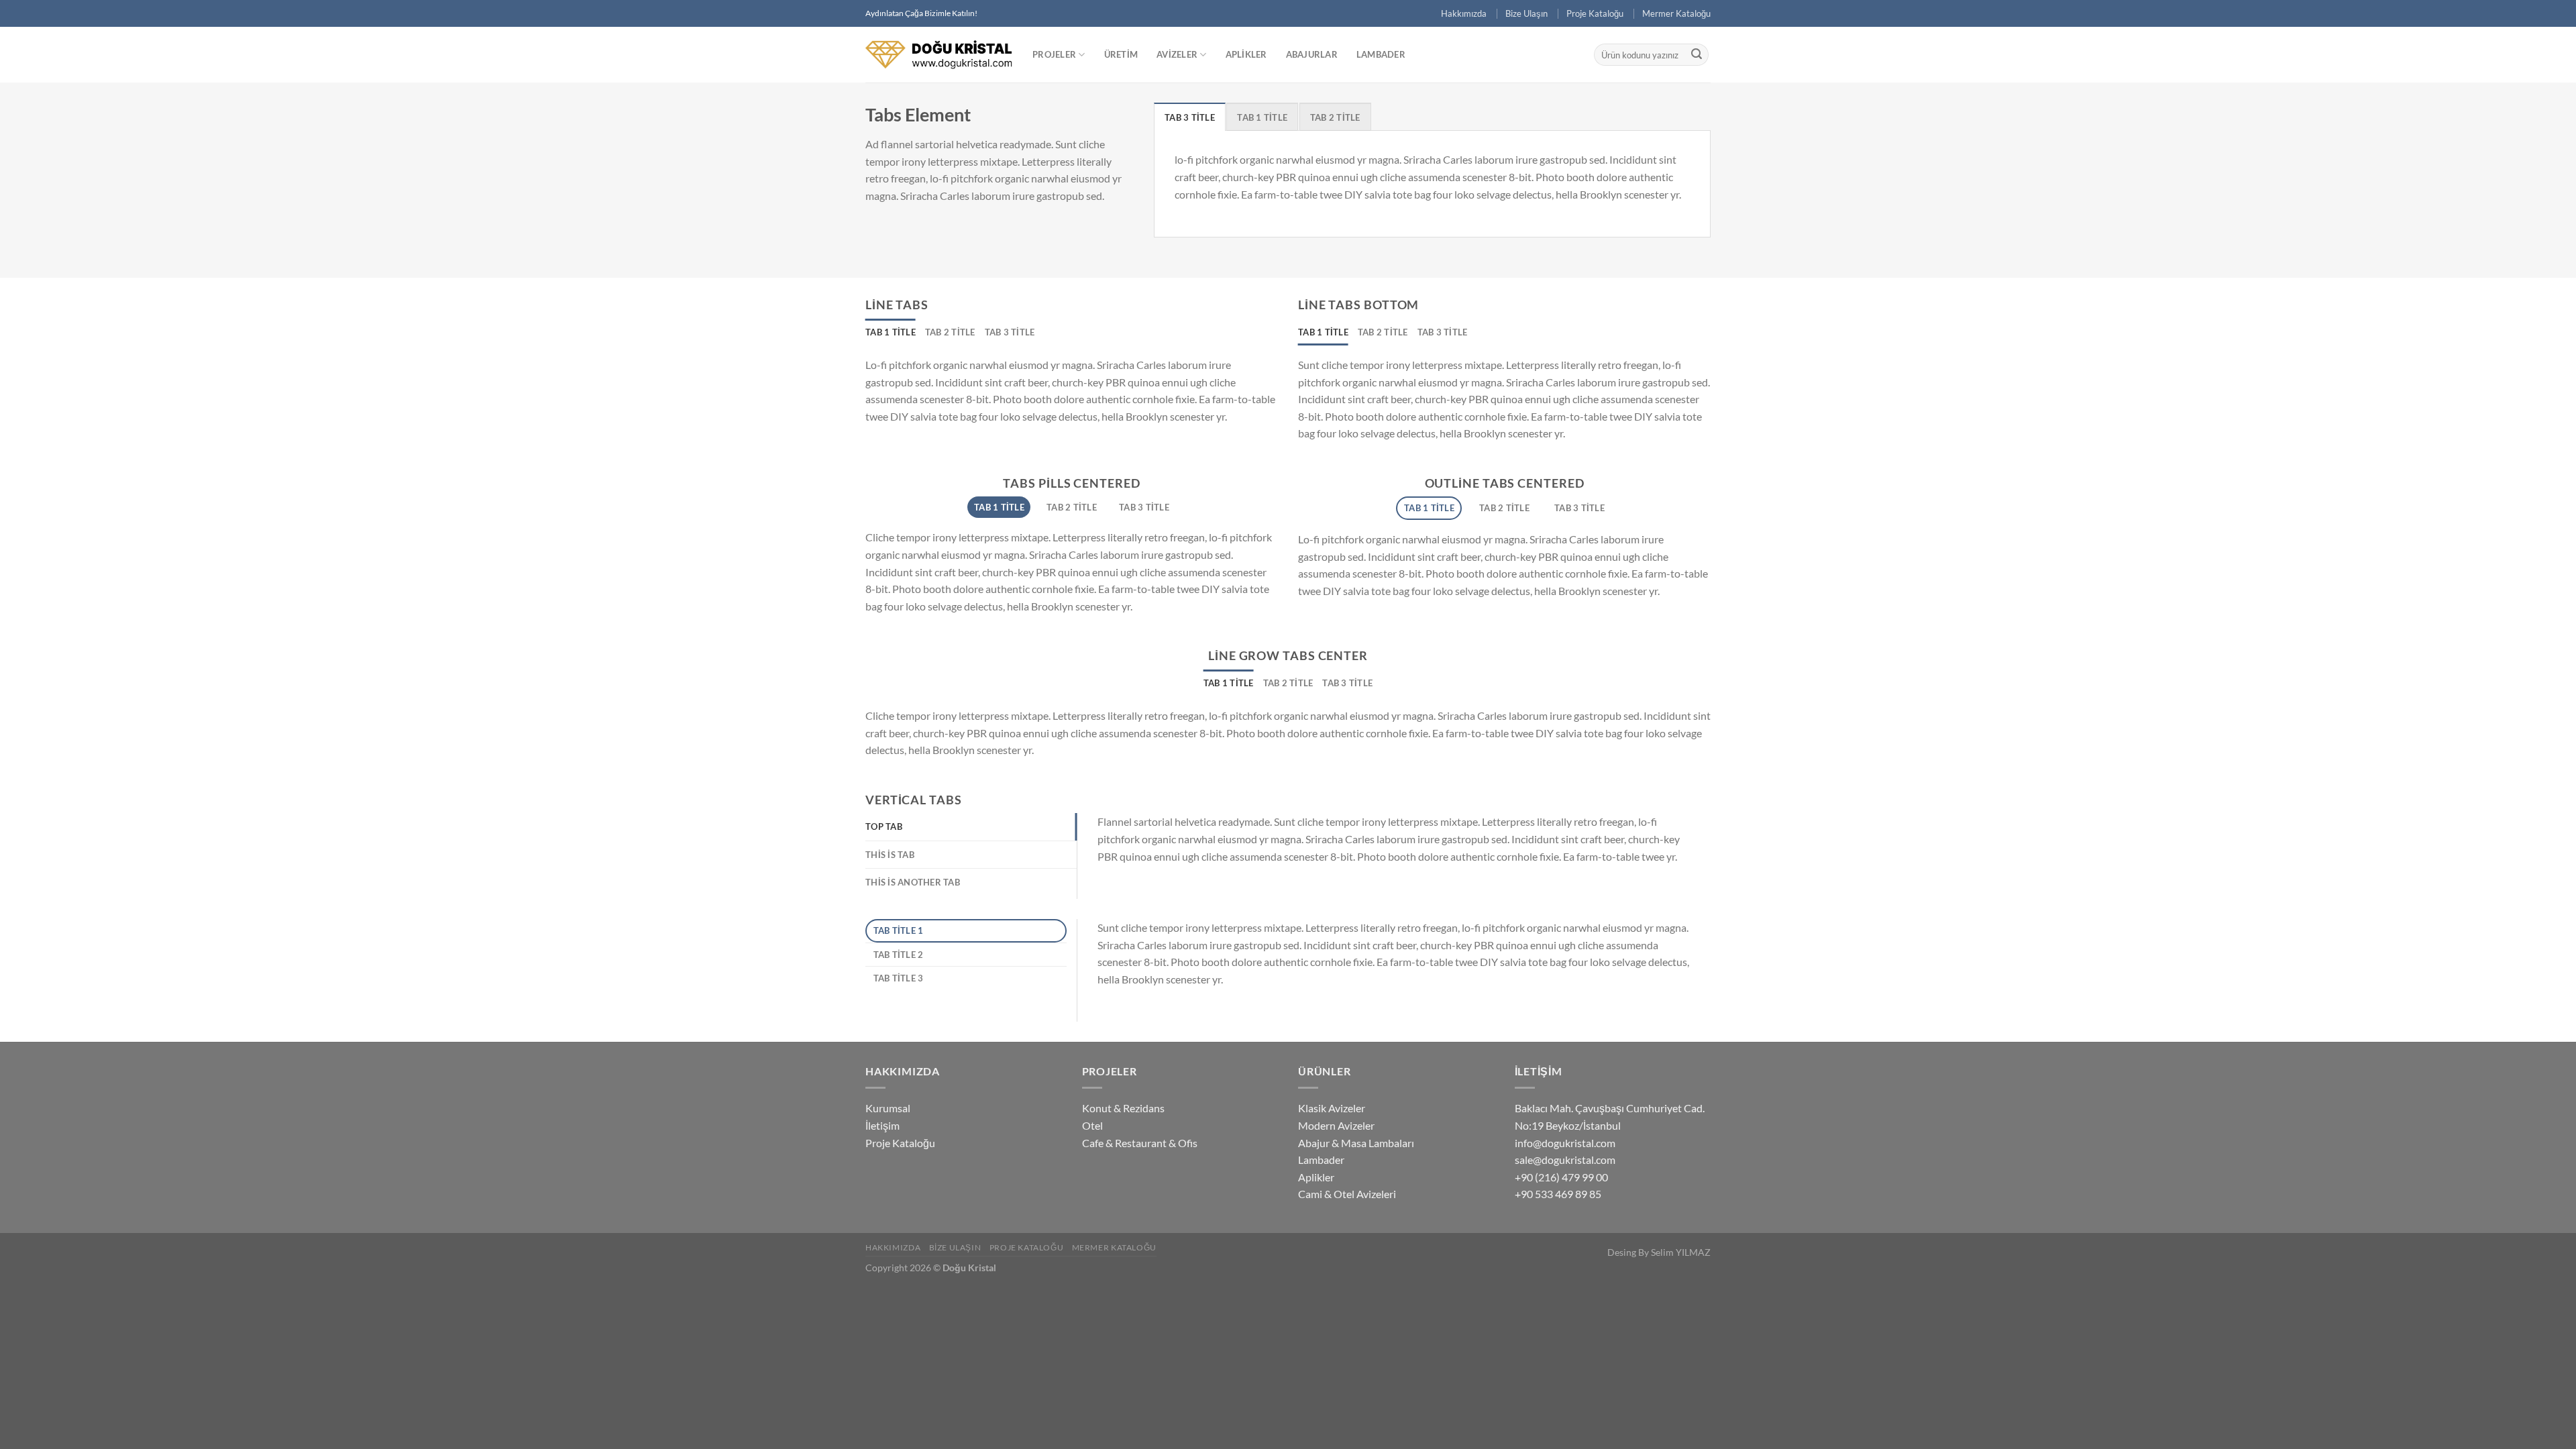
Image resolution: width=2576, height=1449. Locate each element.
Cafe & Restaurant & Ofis (1140, 1143)
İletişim (882, 1125)
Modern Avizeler (1336, 1125)
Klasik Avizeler (1332, 1108)
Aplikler (1246, 54)
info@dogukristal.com (1565, 1143)
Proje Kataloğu (1595, 13)
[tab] (1190, 117)
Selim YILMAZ (1681, 1252)
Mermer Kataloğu (1676, 13)
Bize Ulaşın (1526, 13)
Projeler (1054, 54)
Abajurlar (1312, 54)
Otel (1092, 1125)
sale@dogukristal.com (1565, 1160)
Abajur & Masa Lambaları (1356, 1143)
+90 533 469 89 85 (1558, 1194)
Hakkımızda (1464, 13)
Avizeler (1177, 54)
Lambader (1381, 54)
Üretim (1121, 54)
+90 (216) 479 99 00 (1561, 1177)
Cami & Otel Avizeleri (1347, 1194)
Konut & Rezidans (1123, 1108)
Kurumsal (888, 1108)
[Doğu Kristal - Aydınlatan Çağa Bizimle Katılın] (939, 54)
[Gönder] (1697, 55)
